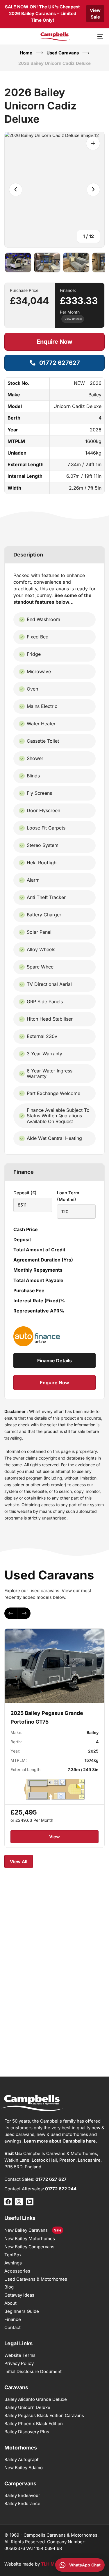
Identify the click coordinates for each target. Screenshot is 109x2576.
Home (26, 53)
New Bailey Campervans (29, 2247)
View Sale (95, 14)
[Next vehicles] (24, 1613)
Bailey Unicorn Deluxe (27, 2407)
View (54, 1837)
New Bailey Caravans (26, 2230)
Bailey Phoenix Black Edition (34, 2424)
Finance (13, 2319)
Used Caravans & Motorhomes (36, 2279)
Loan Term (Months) (68, 1196)
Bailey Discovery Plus (27, 2432)
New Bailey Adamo (24, 2468)
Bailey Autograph (22, 2459)
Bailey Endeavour (22, 2495)
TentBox (13, 2255)
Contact (12, 2327)
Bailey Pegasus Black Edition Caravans (44, 2415)
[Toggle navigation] (87, 36)
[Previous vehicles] (11, 1613)
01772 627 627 (51, 2179)
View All (19, 1862)
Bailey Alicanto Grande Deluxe (36, 2399)
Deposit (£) (25, 1193)
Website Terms (20, 2355)
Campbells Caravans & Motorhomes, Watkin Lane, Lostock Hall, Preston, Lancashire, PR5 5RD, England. (53, 2160)
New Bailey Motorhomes (30, 2239)
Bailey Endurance (22, 2503)
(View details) (73, 319)
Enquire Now (54, 342)
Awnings (13, 2263)
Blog (9, 2287)
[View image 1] (18, 263)
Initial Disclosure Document (33, 2371)
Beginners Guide (22, 2311)
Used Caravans (63, 53)
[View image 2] (47, 263)
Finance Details (54, 1361)
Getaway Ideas (19, 2295)
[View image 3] (76, 263)
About (10, 2303)
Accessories (17, 2271)
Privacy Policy (19, 2363)
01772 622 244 (61, 2189)
